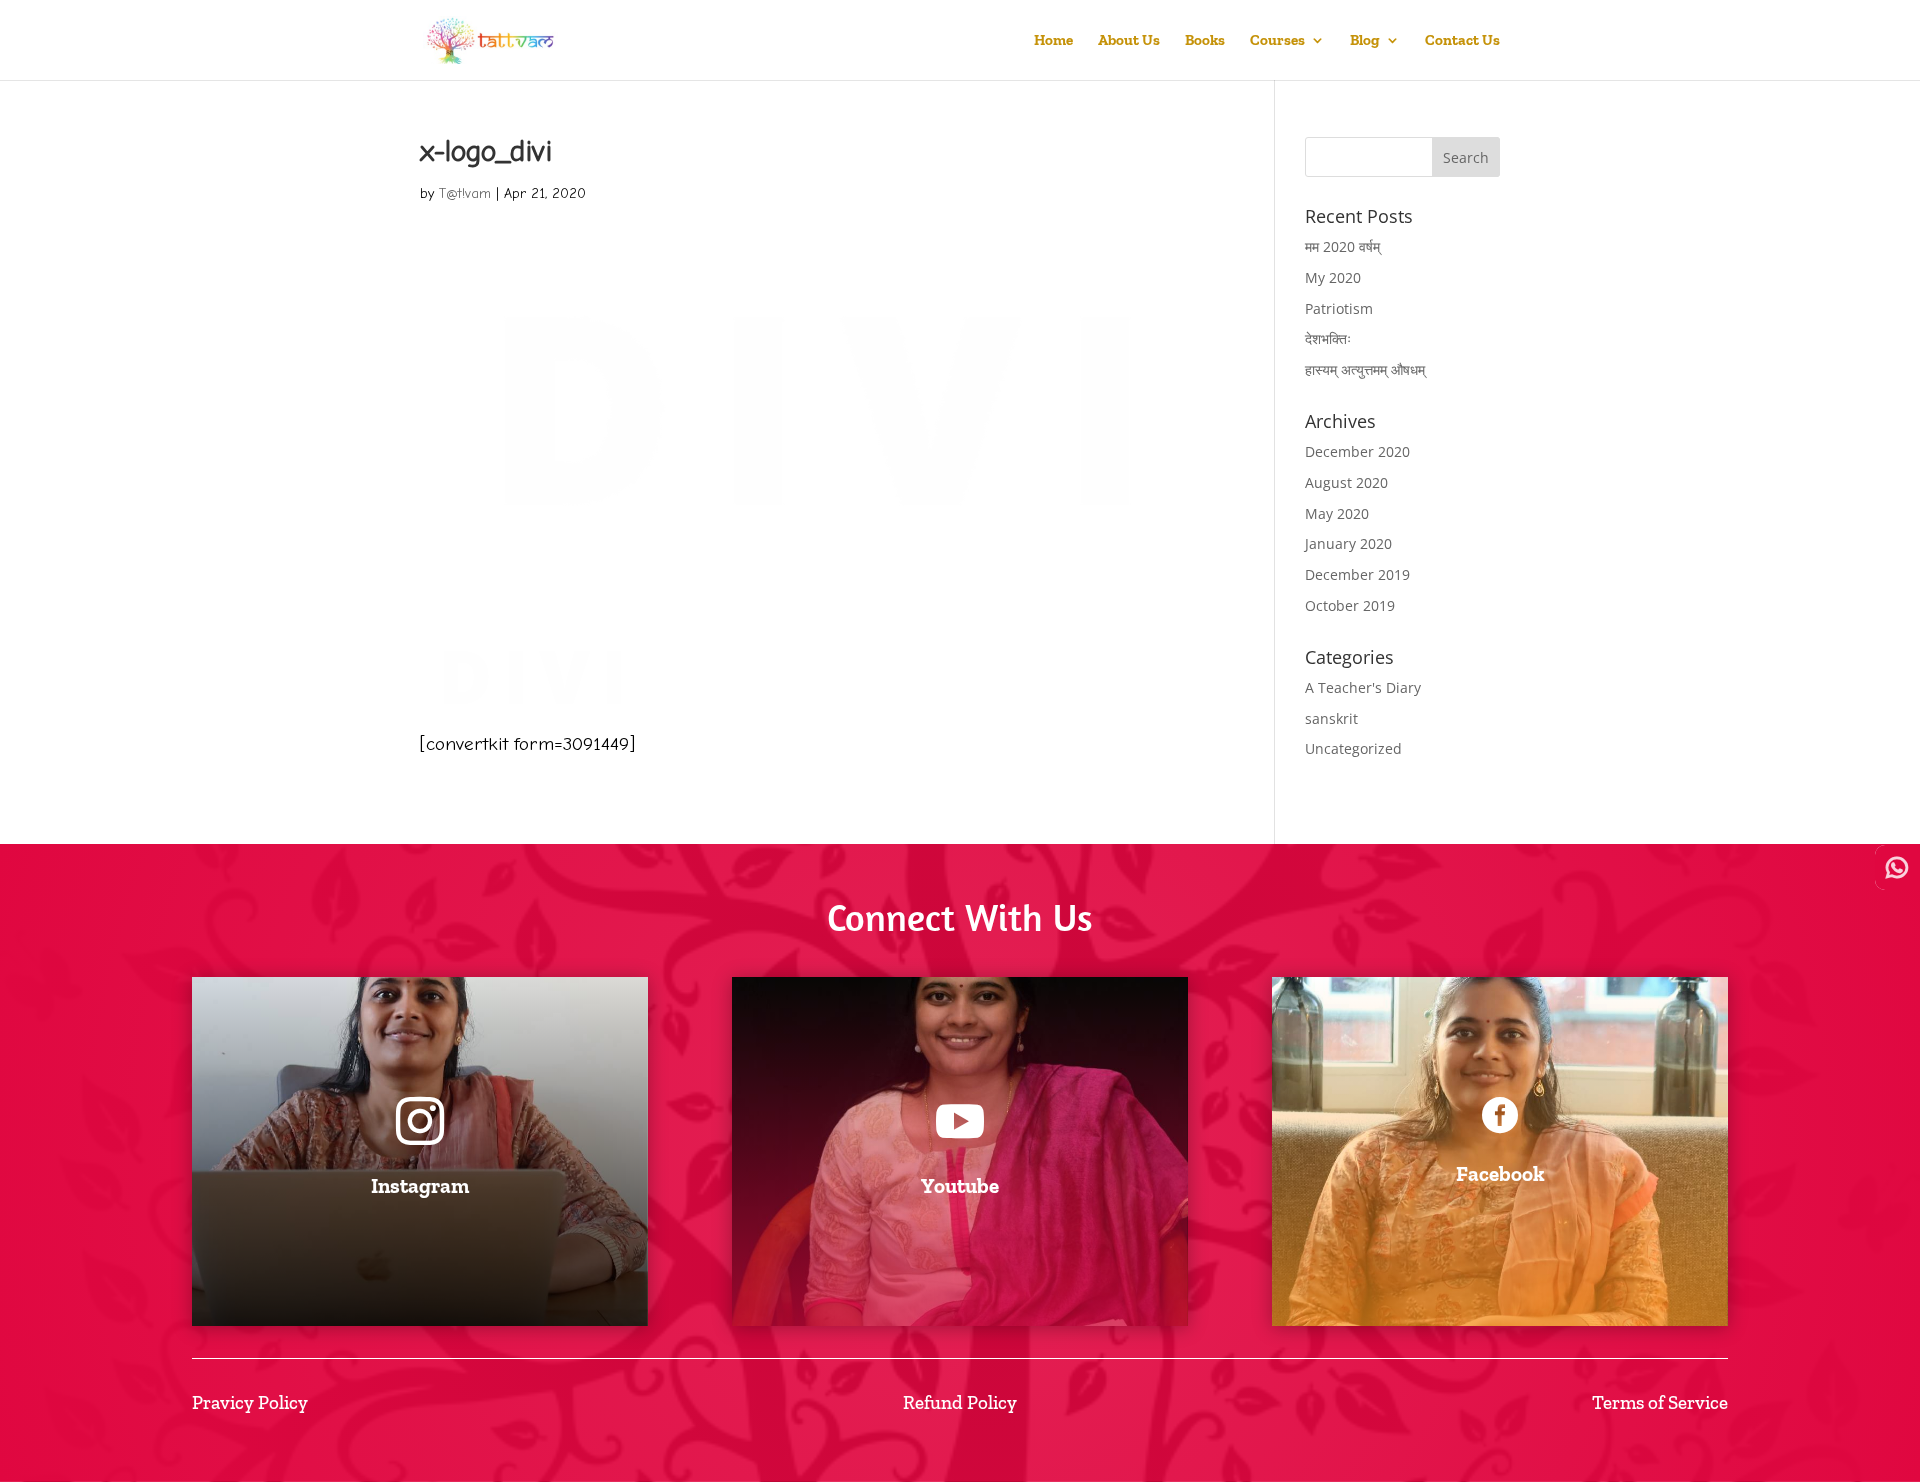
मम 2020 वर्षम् (1342, 246)
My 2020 (1333, 277)
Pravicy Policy (250, 1402)
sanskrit (1331, 718)
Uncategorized (1353, 748)
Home (1053, 41)
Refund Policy (960, 1402)
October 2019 (1350, 605)
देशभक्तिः (1328, 338)
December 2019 (1357, 574)
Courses (1277, 41)
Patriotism (1339, 308)
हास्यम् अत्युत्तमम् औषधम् (1365, 369)
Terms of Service (1660, 1402)
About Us (1129, 41)
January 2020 (1348, 543)
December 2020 (1357, 451)
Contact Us (1462, 41)
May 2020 (1337, 513)
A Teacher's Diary (1363, 687)
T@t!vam (465, 193)
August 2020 (1346, 482)
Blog (1365, 41)
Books (1205, 41)
